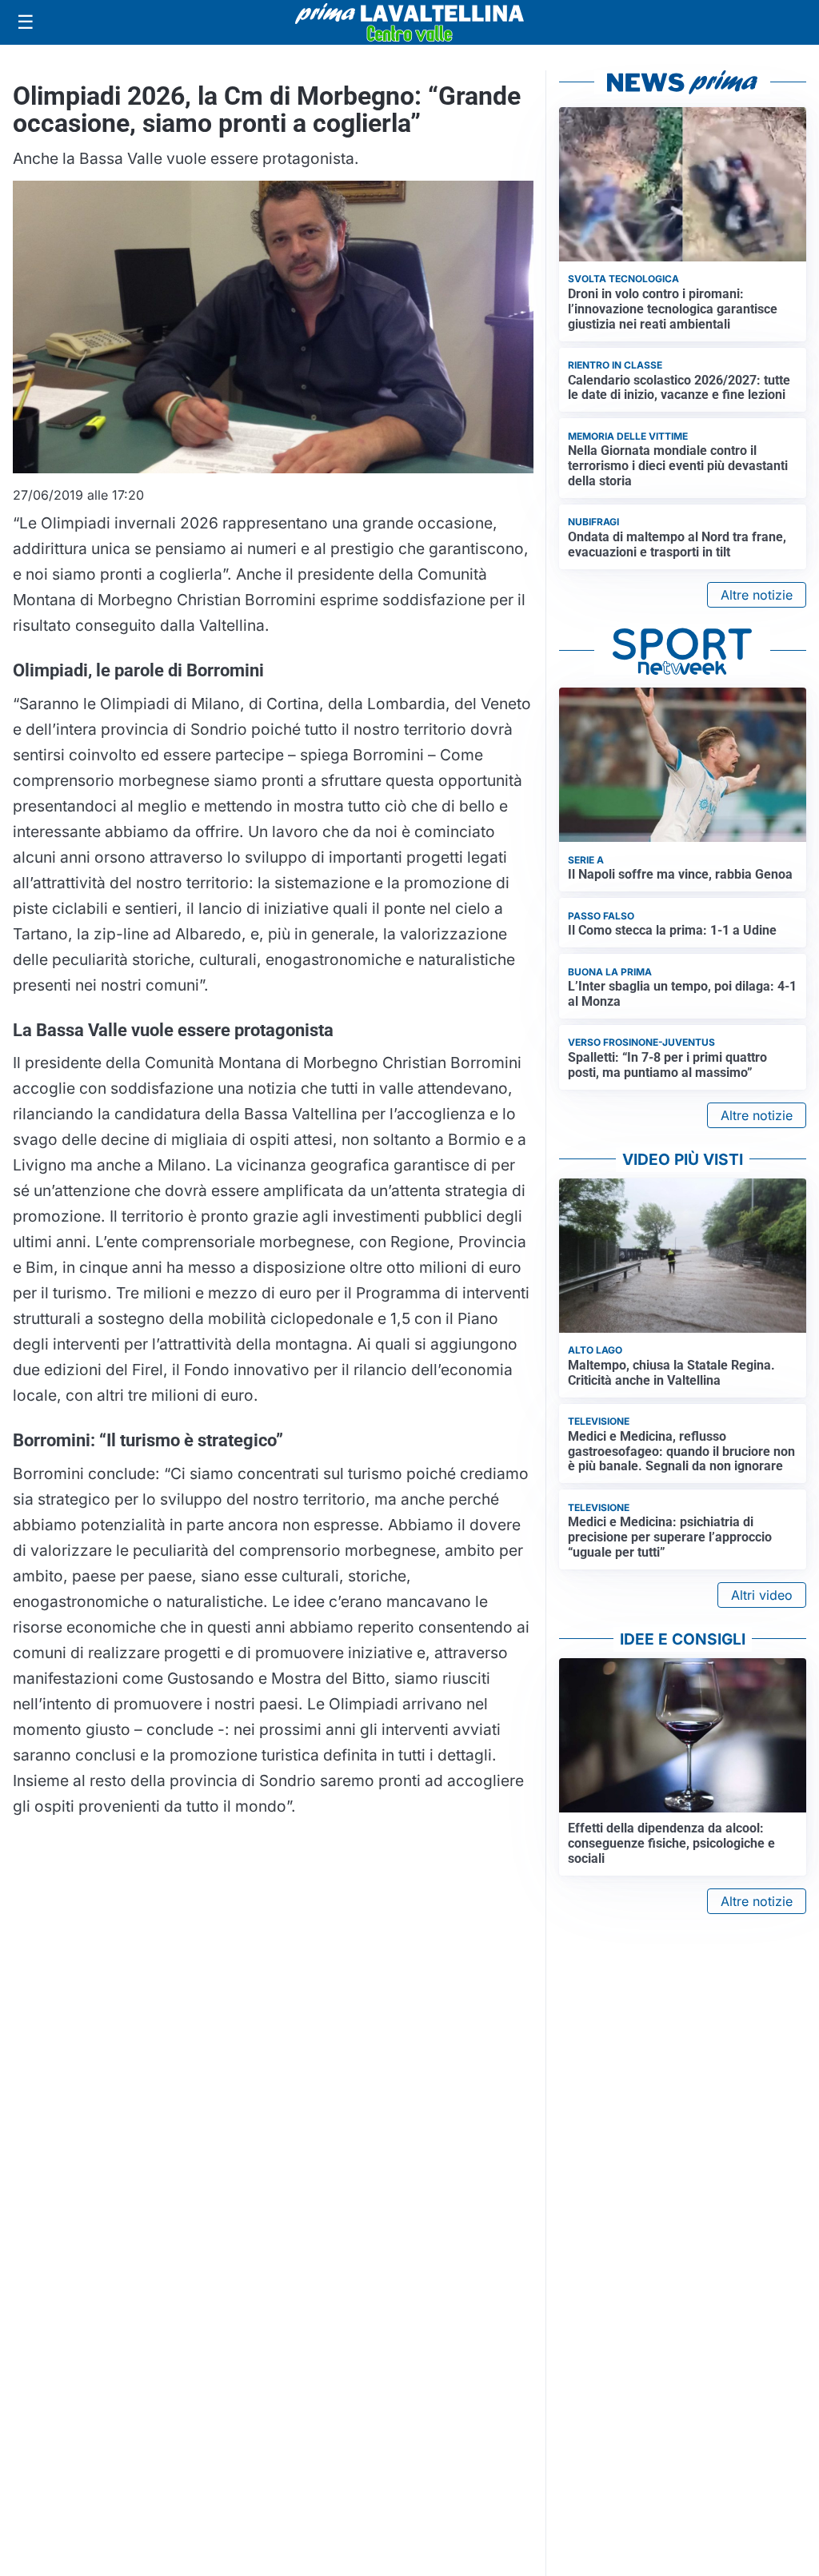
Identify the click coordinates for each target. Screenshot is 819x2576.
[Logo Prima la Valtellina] (409, 22)
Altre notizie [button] (757, 595)
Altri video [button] (762, 1595)
